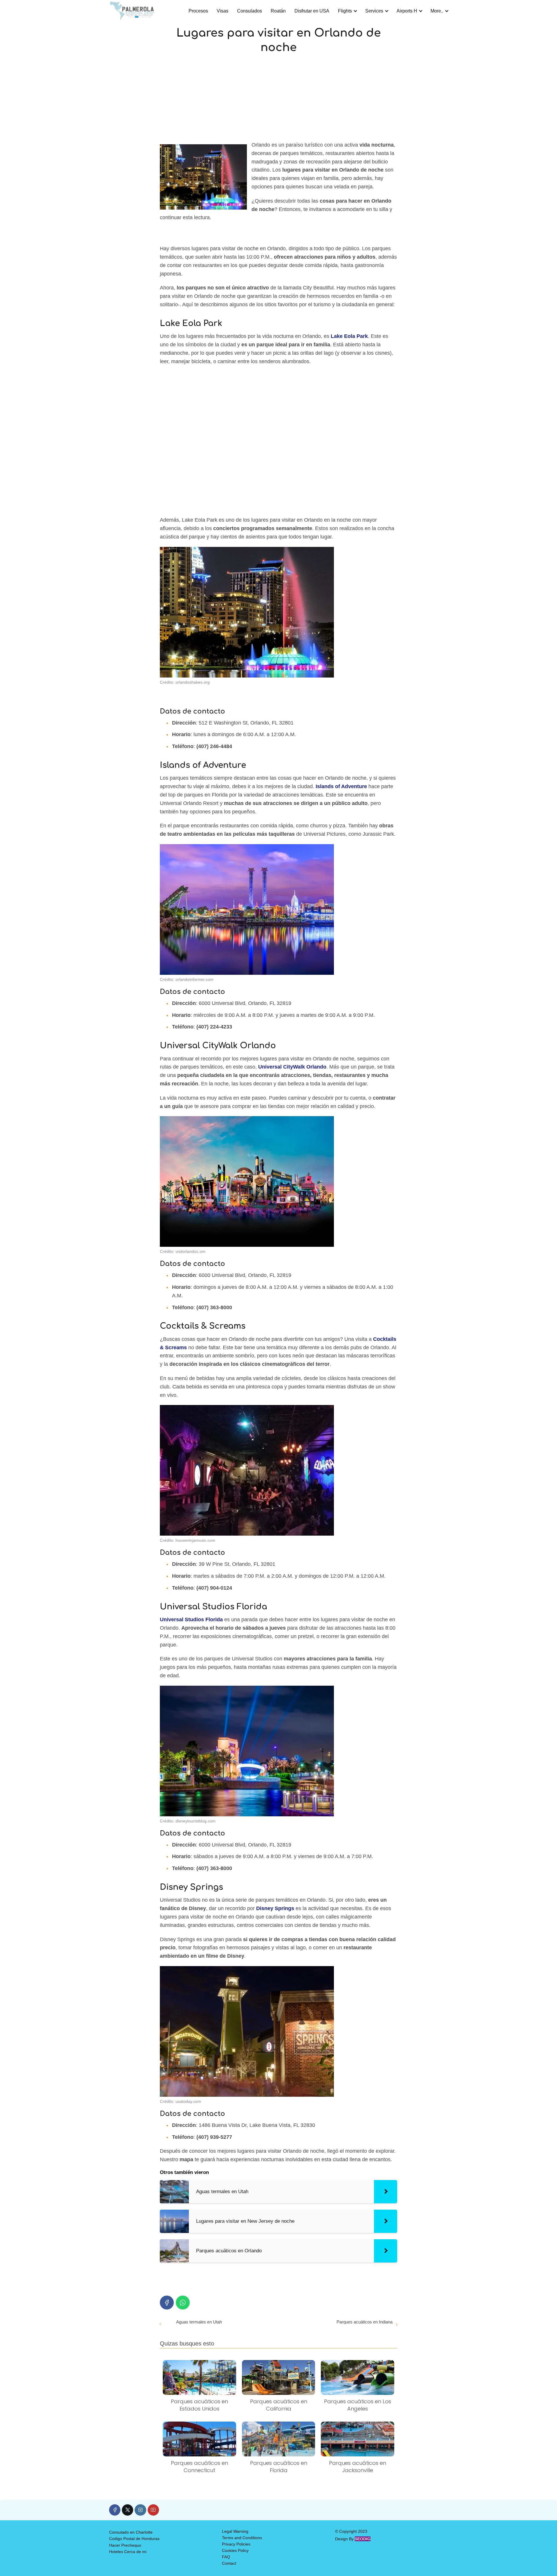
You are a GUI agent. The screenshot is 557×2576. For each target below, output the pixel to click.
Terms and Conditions (242, 2538)
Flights (345, 11)
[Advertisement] (278, 98)
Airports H (407, 11)
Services (374, 11)
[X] (128, 2510)
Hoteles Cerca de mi (128, 2552)
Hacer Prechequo (125, 2545)
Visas (223, 11)
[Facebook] (167, 2303)
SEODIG (363, 2539)
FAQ (226, 2557)
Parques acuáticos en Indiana (365, 2322)
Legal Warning (235, 2531)
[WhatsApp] (183, 2303)
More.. (437, 11)
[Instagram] (140, 2510)
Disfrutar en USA (312, 11)
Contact (229, 2563)
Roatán (278, 11)
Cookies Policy (235, 2550)
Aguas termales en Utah (199, 2322)
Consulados (249, 11)
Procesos (198, 11)
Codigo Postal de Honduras (134, 2539)
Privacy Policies (236, 2544)
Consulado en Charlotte (131, 2532)
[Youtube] (153, 2510)
